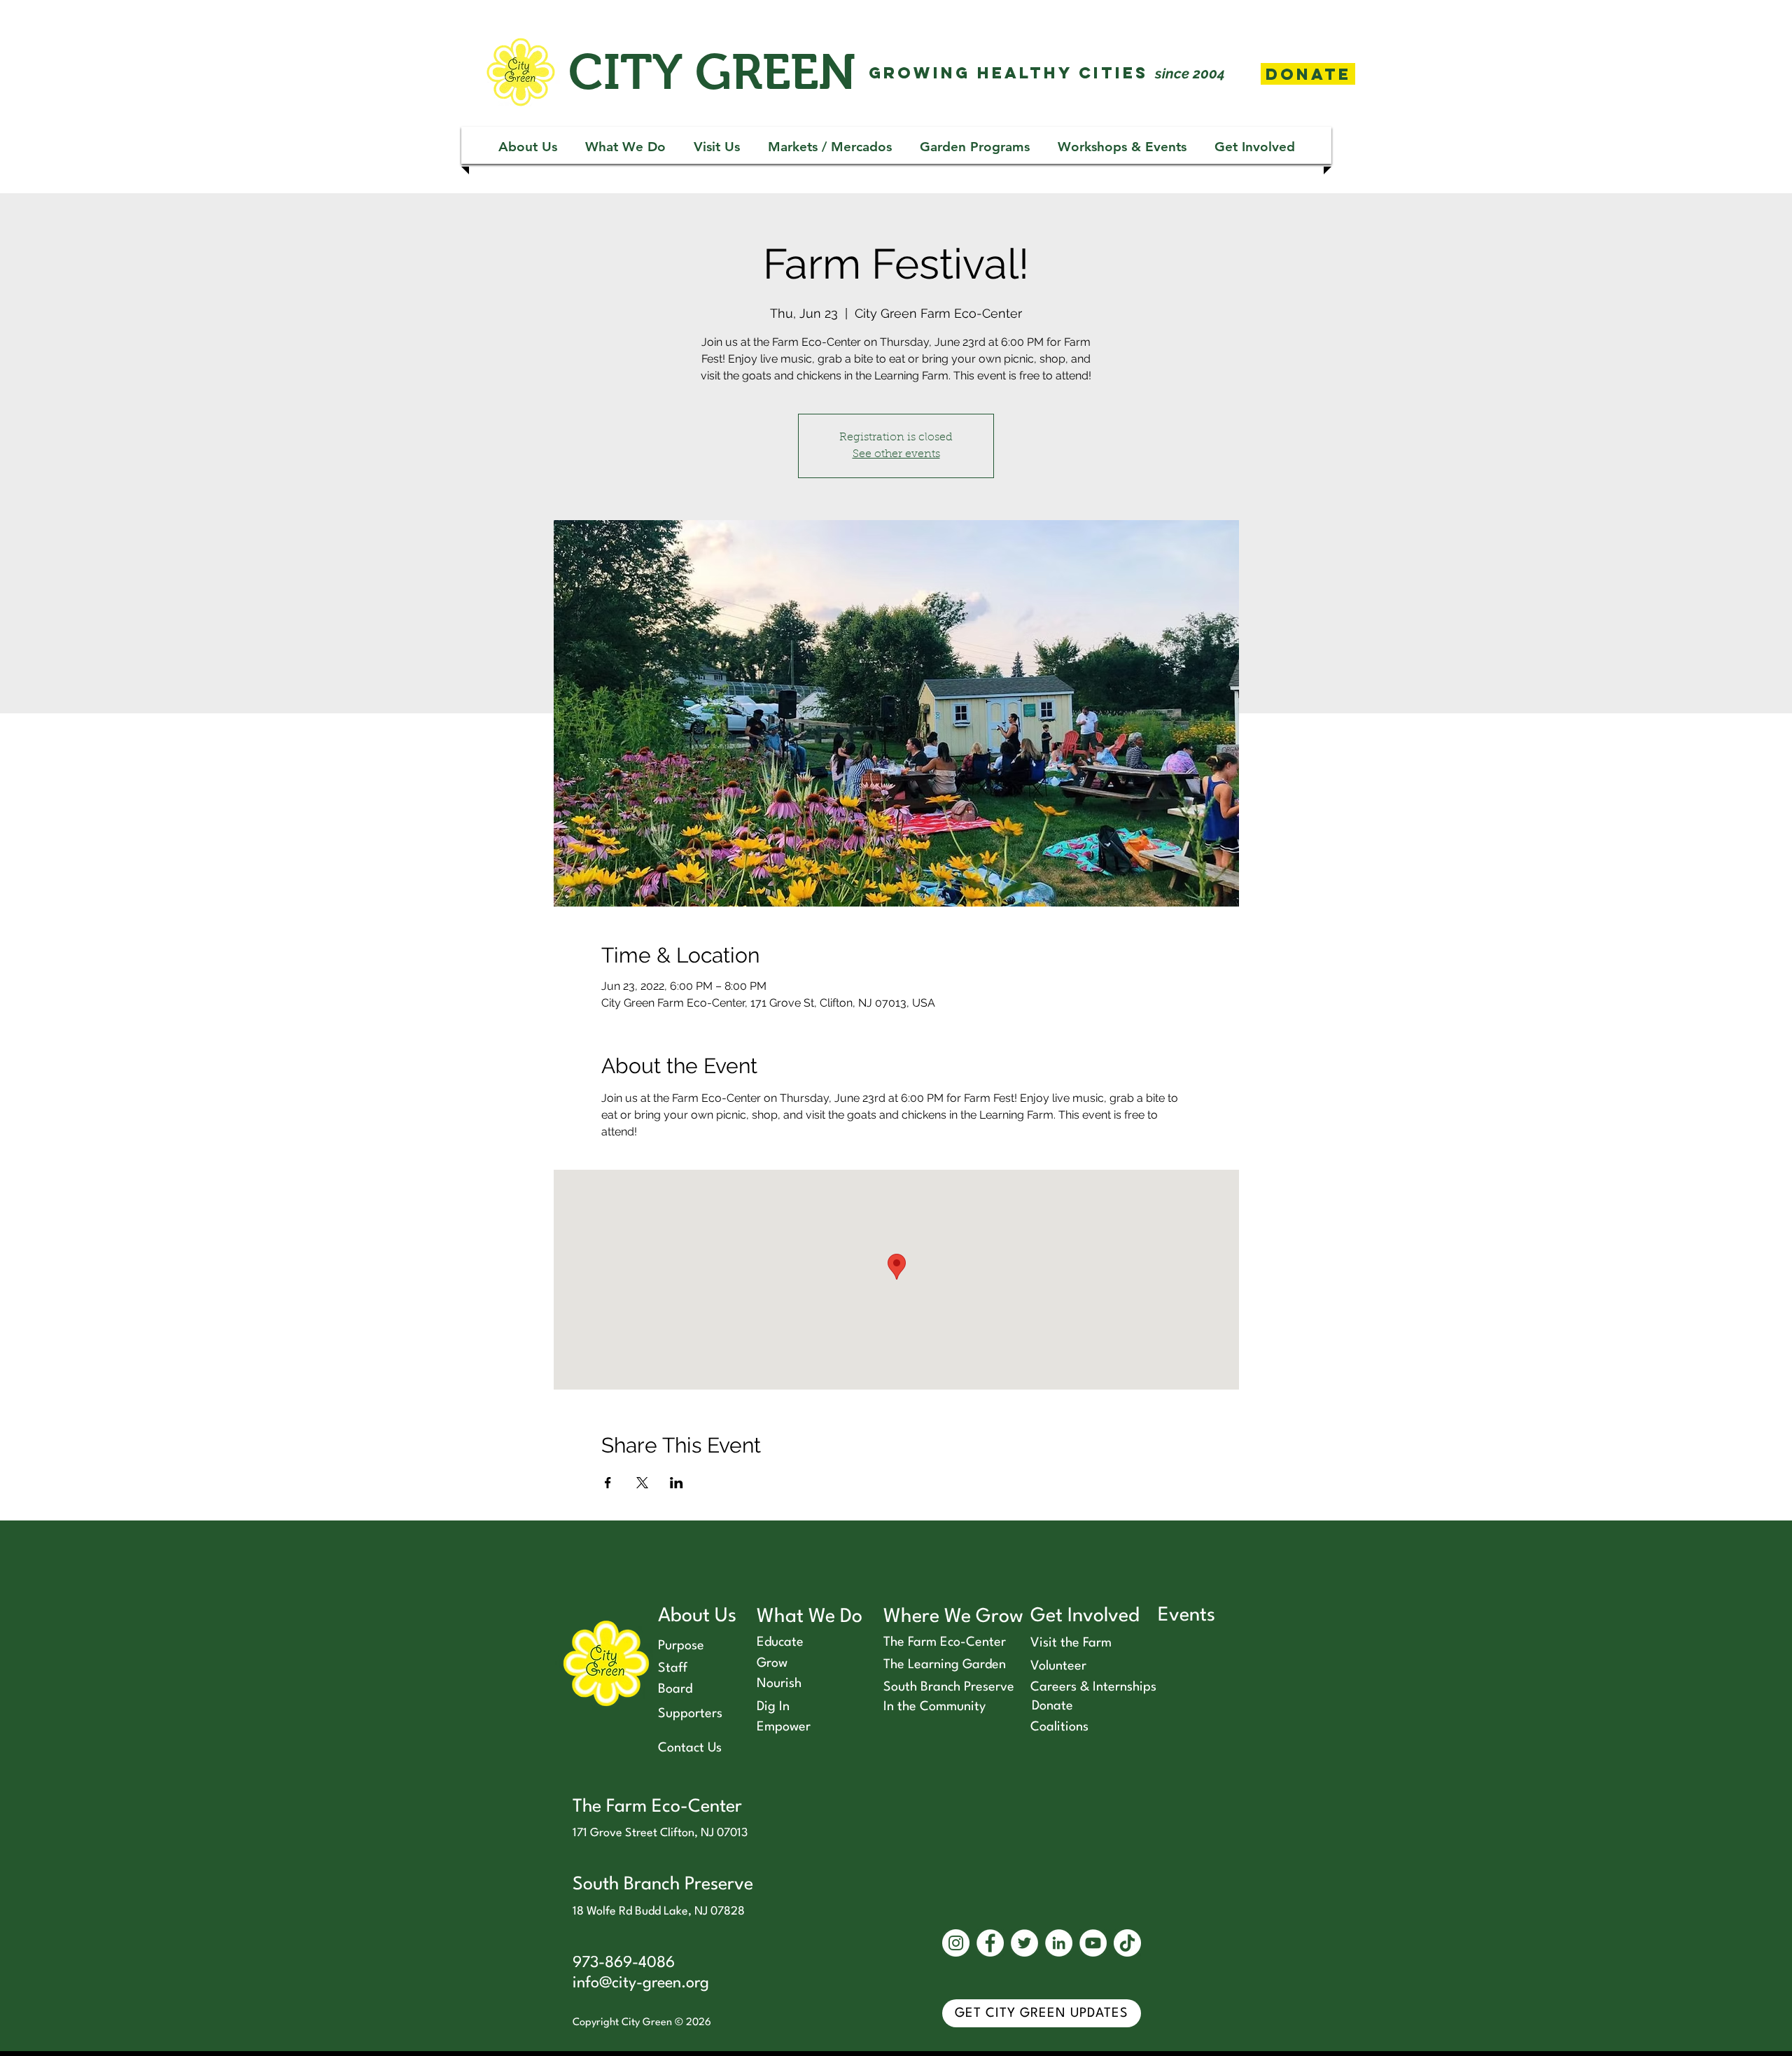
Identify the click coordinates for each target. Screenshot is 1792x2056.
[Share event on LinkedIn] (677, 1483)
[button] (528, 147)
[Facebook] (990, 1943)
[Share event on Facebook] (608, 1483)
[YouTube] (1093, 1943)
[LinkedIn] (1059, 1943)
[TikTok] (1127, 1943)
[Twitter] (1024, 1943)
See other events (896, 454)
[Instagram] (956, 1943)
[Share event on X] (642, 1483)
